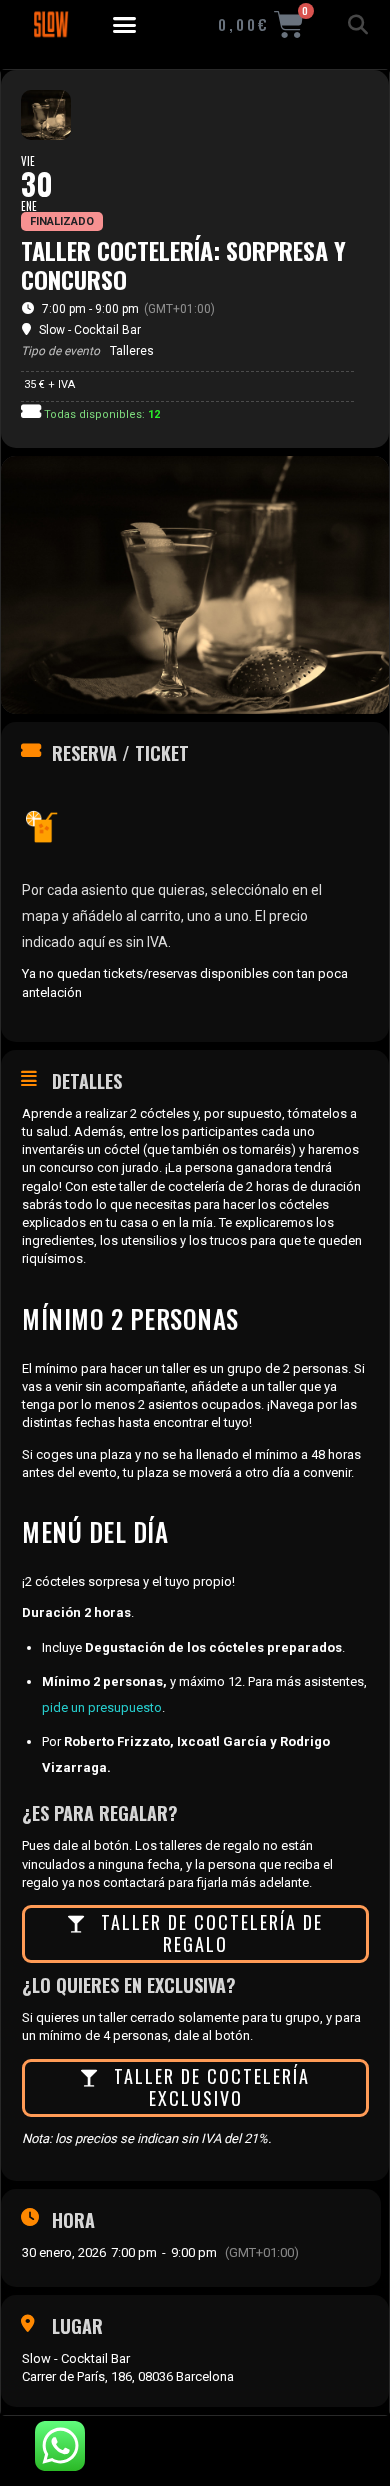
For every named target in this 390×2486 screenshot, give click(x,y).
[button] (125, 25)
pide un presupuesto (102, 1707)
